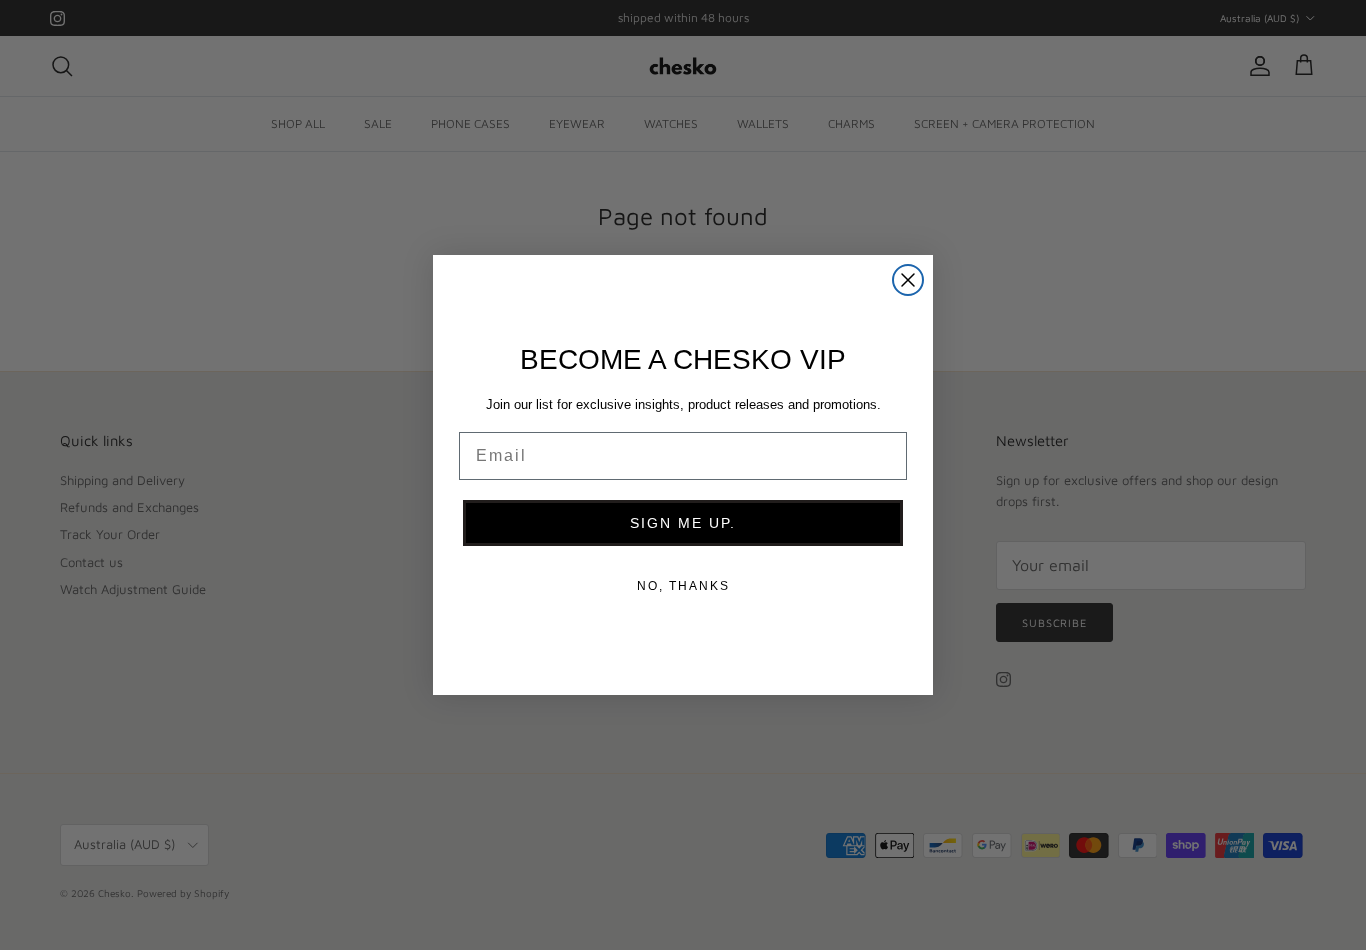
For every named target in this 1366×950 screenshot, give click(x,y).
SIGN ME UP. (683, 523)
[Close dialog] (908, 280)
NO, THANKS (683, 586)
